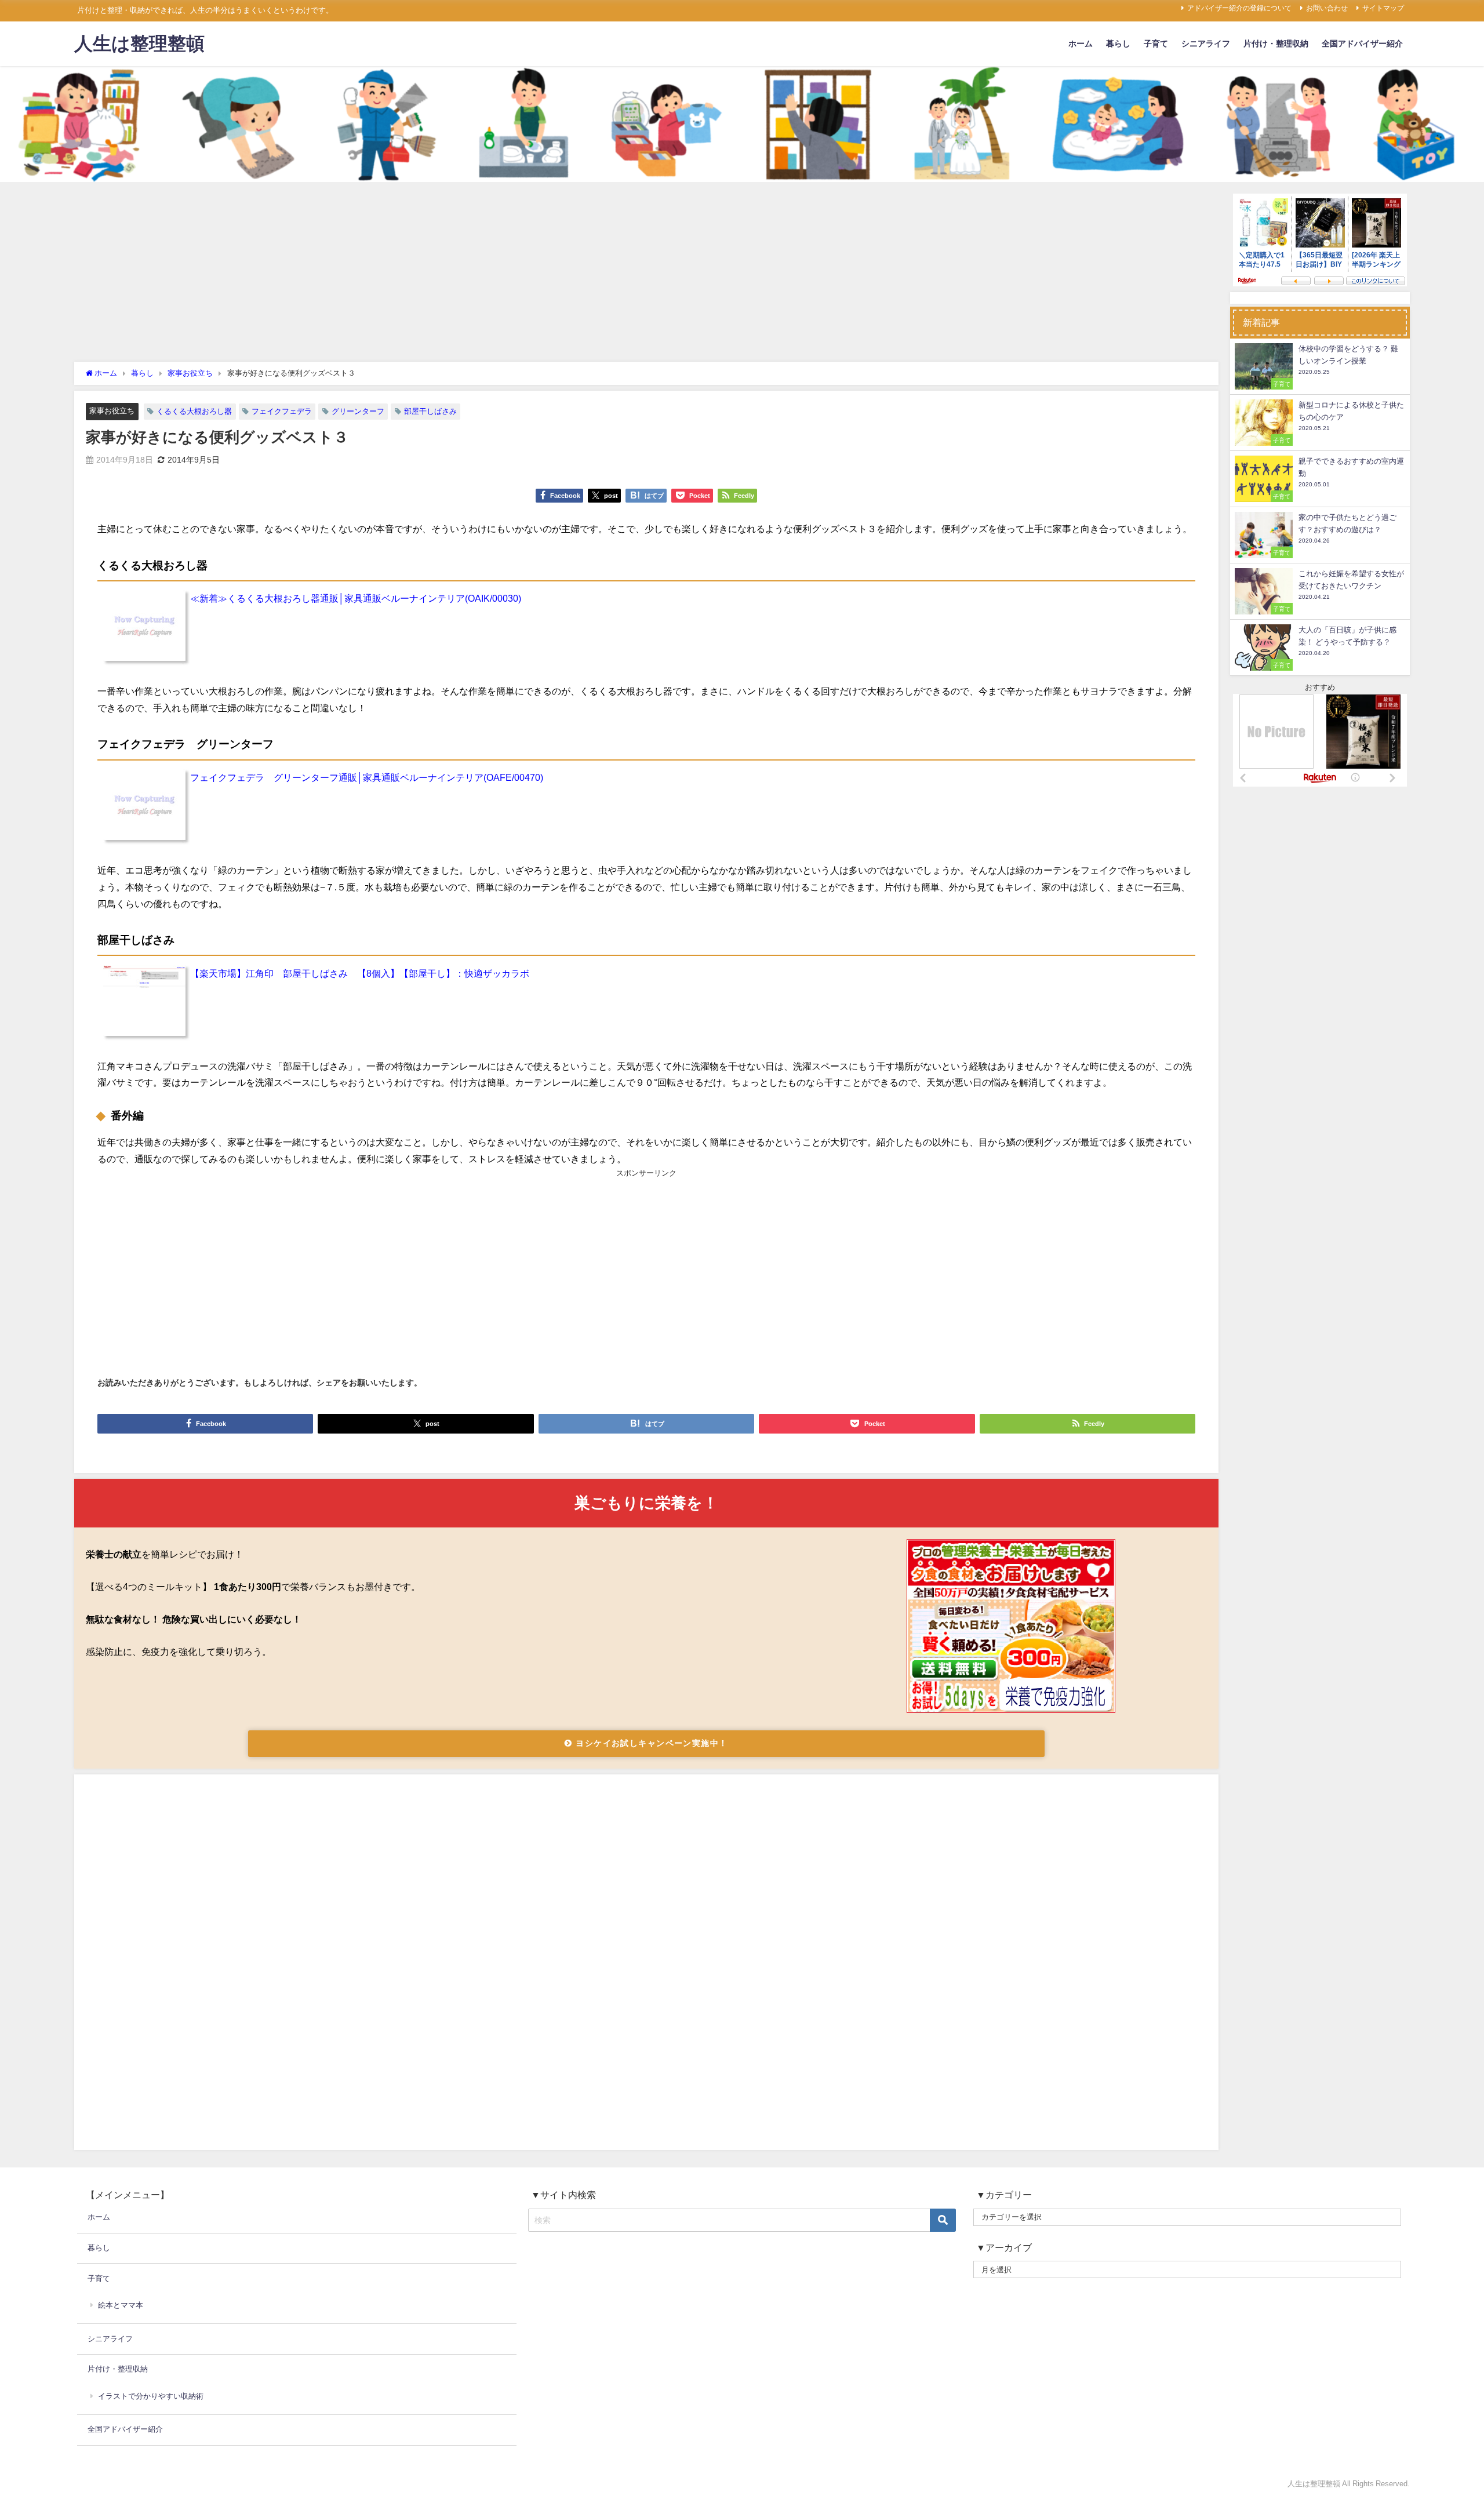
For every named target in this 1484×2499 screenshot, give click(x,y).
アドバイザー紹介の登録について (1239, 8)
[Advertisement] (646, 275)
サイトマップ (1383, 8)
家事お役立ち (112, 411)
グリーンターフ (358, 411)
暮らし (1118, 43)
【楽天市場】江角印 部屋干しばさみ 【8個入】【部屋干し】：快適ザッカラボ (360, 973)
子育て (1156, 43)
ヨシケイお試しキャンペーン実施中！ (650, 1743)
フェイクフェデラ (282, 411)
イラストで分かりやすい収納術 (151, 2396)
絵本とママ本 (121, 2305)
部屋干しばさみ (430, 411)
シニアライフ (1206, 43)
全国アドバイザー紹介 (1362, 43)
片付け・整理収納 (1276, 43)
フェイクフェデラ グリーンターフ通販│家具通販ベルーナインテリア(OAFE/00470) (367, 777)
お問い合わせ (1327, 8)
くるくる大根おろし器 (194, 411)
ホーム (1081, 43)
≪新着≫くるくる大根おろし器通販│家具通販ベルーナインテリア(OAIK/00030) (356, 598)
